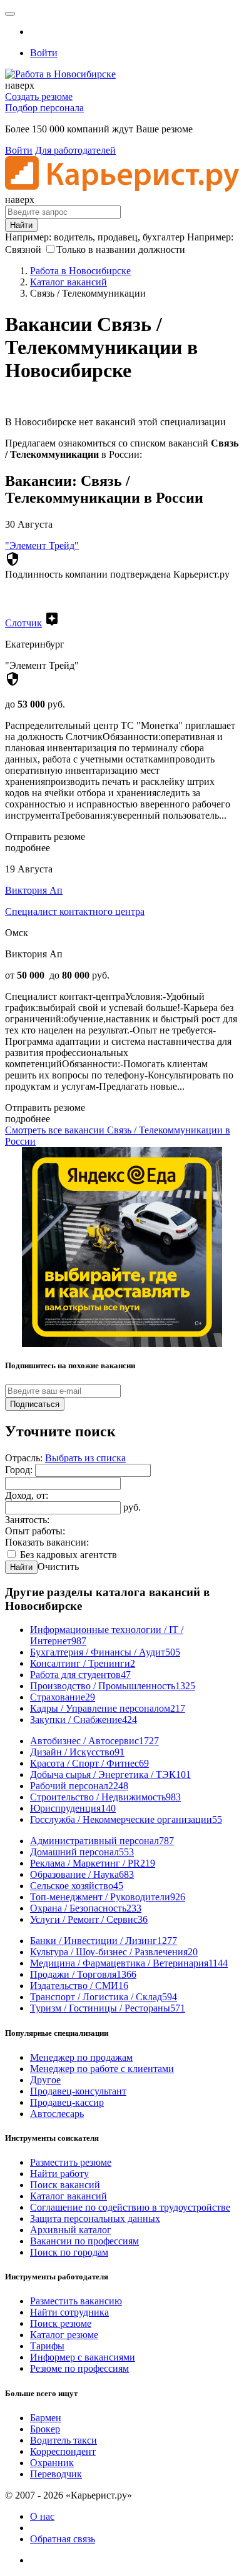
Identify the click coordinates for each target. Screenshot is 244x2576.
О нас (42, 2516)
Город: (20, 1470)
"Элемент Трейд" (42, 545)
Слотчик (23, 623)
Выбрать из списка (85, 1458)
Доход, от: (27, 1495)
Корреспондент (63, 2451)
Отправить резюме (45, 836)
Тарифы (47, 2346)
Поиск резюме (61, 2323)
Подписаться (35, 1404)
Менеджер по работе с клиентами (102, 2069)
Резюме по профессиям (79, 2368)
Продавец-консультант (78, 2091)
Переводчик (56, 2474)
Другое (45, 2080)
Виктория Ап (34, 890)
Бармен (46, 2418)
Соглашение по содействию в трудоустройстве (130, 2207)
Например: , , (95, 237)
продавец (118, 237)
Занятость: (27, 1520)
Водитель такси (64, 2440)
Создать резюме (39, 96)
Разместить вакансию (76, 2301)
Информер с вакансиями (83, 2357)
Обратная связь (63, 2539)
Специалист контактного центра (75, 911)
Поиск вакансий (65, 2185)
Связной (23, 249)
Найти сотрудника (69, 2312)
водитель (73, 237)
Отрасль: (25, 1458)
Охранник (52, 2463)
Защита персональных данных (95, 2218)
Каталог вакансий (69, 2196)
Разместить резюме (71, 2162)
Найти (21, 1567)
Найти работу (59, 2174)
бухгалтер (164, 237)
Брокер (45, 2429)
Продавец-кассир (67, 2102)
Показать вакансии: (47, 1542)
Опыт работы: (35, 1531)
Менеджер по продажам (81, 2057)
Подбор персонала (44, 108)
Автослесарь (57, 2114)
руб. (132, 1507)
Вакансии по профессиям (84, 2241)
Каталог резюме (64, 2335)
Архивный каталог (71, 2230)
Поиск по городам (69, 2252)
